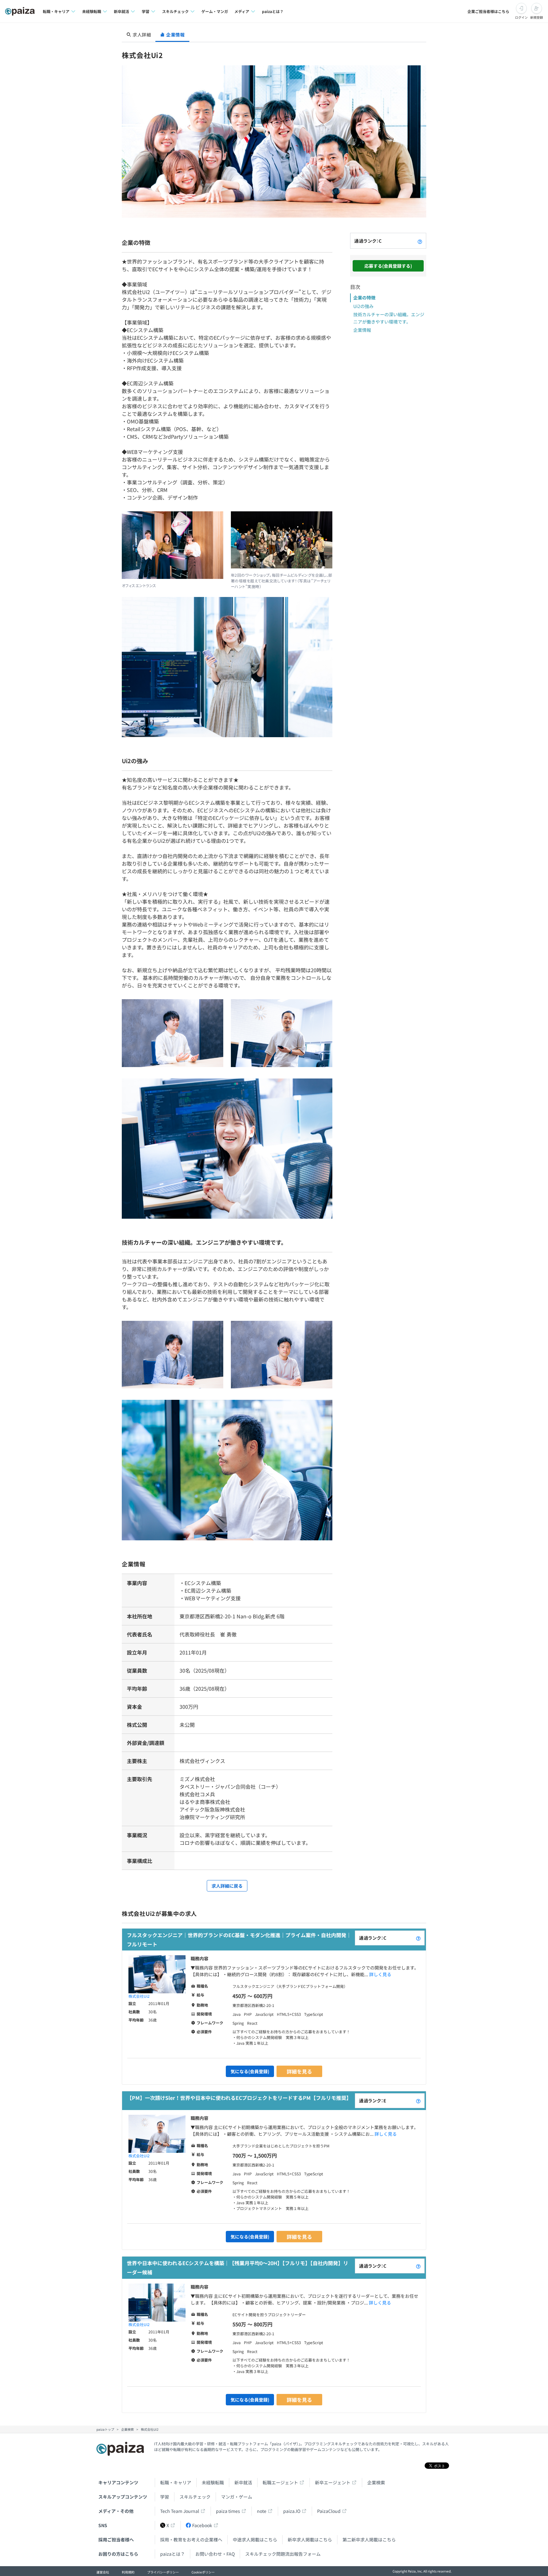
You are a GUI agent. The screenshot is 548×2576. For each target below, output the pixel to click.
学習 (165, 2497)
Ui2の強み (363, 306)
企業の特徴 (364, 298)
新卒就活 (243, 2482)
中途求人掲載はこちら (255, 2540)
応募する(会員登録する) (388, 266)
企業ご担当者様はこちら (488, 11)
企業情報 (362, 330)
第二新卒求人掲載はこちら (369, 2540)
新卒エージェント (333, 2482)
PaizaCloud (329, 2511)
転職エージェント (280, 2482)
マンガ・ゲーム (237, 2497)
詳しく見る (380, 1974)
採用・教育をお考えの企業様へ (191, 2540)
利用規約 (128, 2572)
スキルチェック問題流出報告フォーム (283, 2554)
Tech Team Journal (180, 2511)
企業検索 (376, 2482)
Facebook (202, 2525)
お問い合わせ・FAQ (215, 2554)
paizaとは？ (273, 11)
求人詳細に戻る (227, 1886)
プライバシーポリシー (163, 2572)
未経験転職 (213, 2482)
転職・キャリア (176, 2482)
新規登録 (537, 17)
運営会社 (103, 2572)
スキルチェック (195, 2497)
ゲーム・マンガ (215, 11)
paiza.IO (292, 2511)
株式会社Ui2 (139, 1996)
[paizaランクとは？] (420, 241)
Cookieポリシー (203, 2572)
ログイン (521, 17)
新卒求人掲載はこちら (310, 2540)
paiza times (228, 2511)
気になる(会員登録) (250, 2071)
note (262, 2511)
